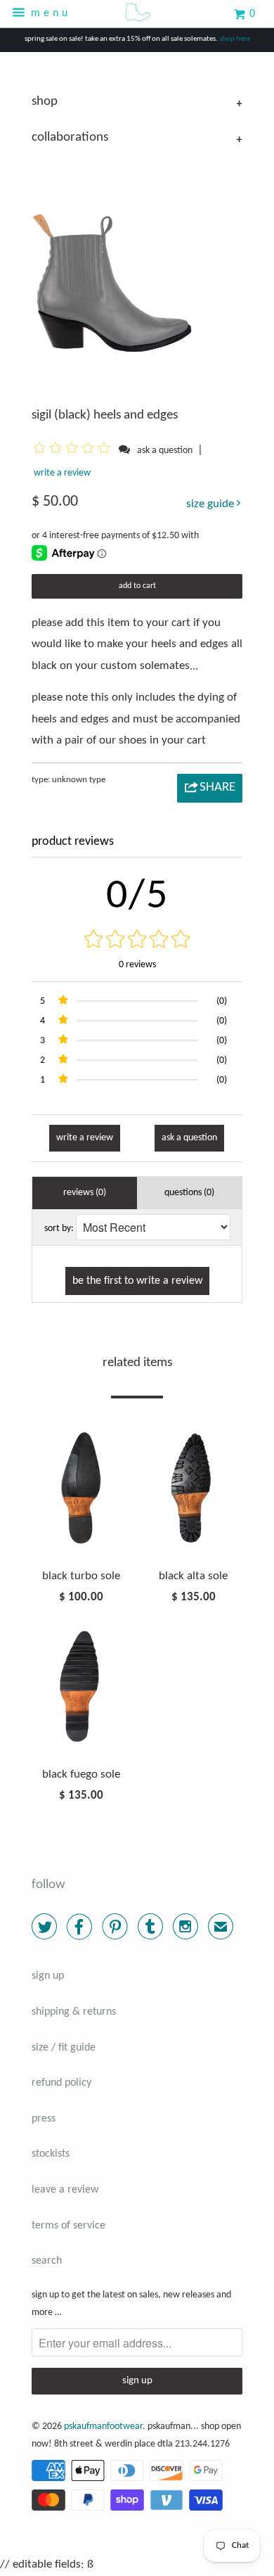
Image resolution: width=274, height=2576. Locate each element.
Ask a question (165, 451)
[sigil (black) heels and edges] (114, 260)
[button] (74, 450)
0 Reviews (137, 965)
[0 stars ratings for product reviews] (137, 941)
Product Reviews (73, 842)
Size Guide (211, 504)
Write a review (62, 473)
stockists (51, 2154)
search (47, 2261)
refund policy (61, 2083)
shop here (235, 39)
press (44, 2119)
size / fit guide (64, 2048)
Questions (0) (189, 1193)
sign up (48, 1976)
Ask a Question (189, 1138)
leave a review (65, 2190)
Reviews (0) (85, 1193)
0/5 (137, 897)
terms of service (68, 2226)
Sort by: (59, 1229)
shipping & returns (74, 2012)
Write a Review (85, 1138)
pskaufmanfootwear (103, 2427)
